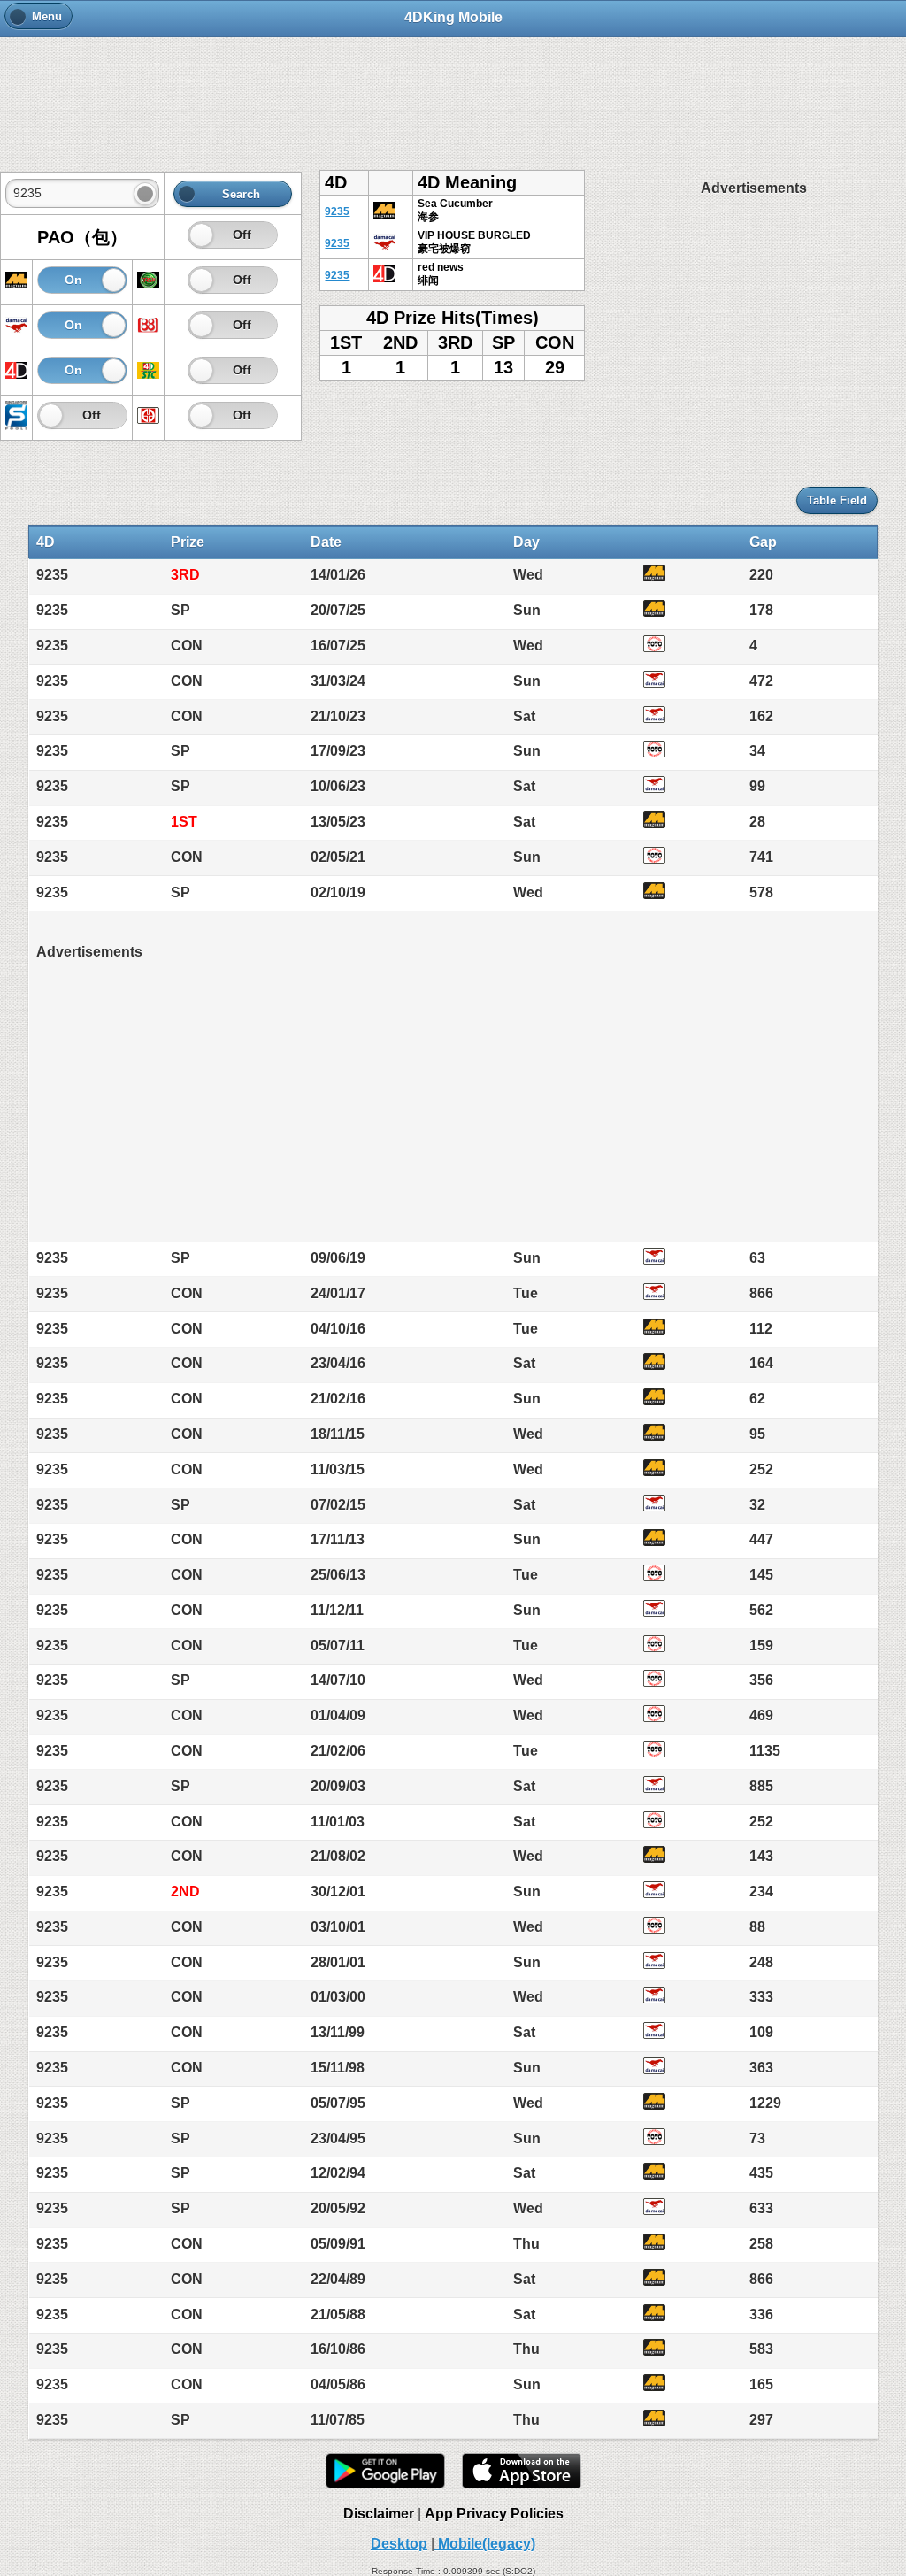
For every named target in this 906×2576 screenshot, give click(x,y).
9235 (337, 211)
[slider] (201, 235)
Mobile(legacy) (485, 2544)
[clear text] (145, 194)
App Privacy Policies (494, 2514)
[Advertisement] (453, 95)
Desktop (399, 2544)
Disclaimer (379, 2514)
